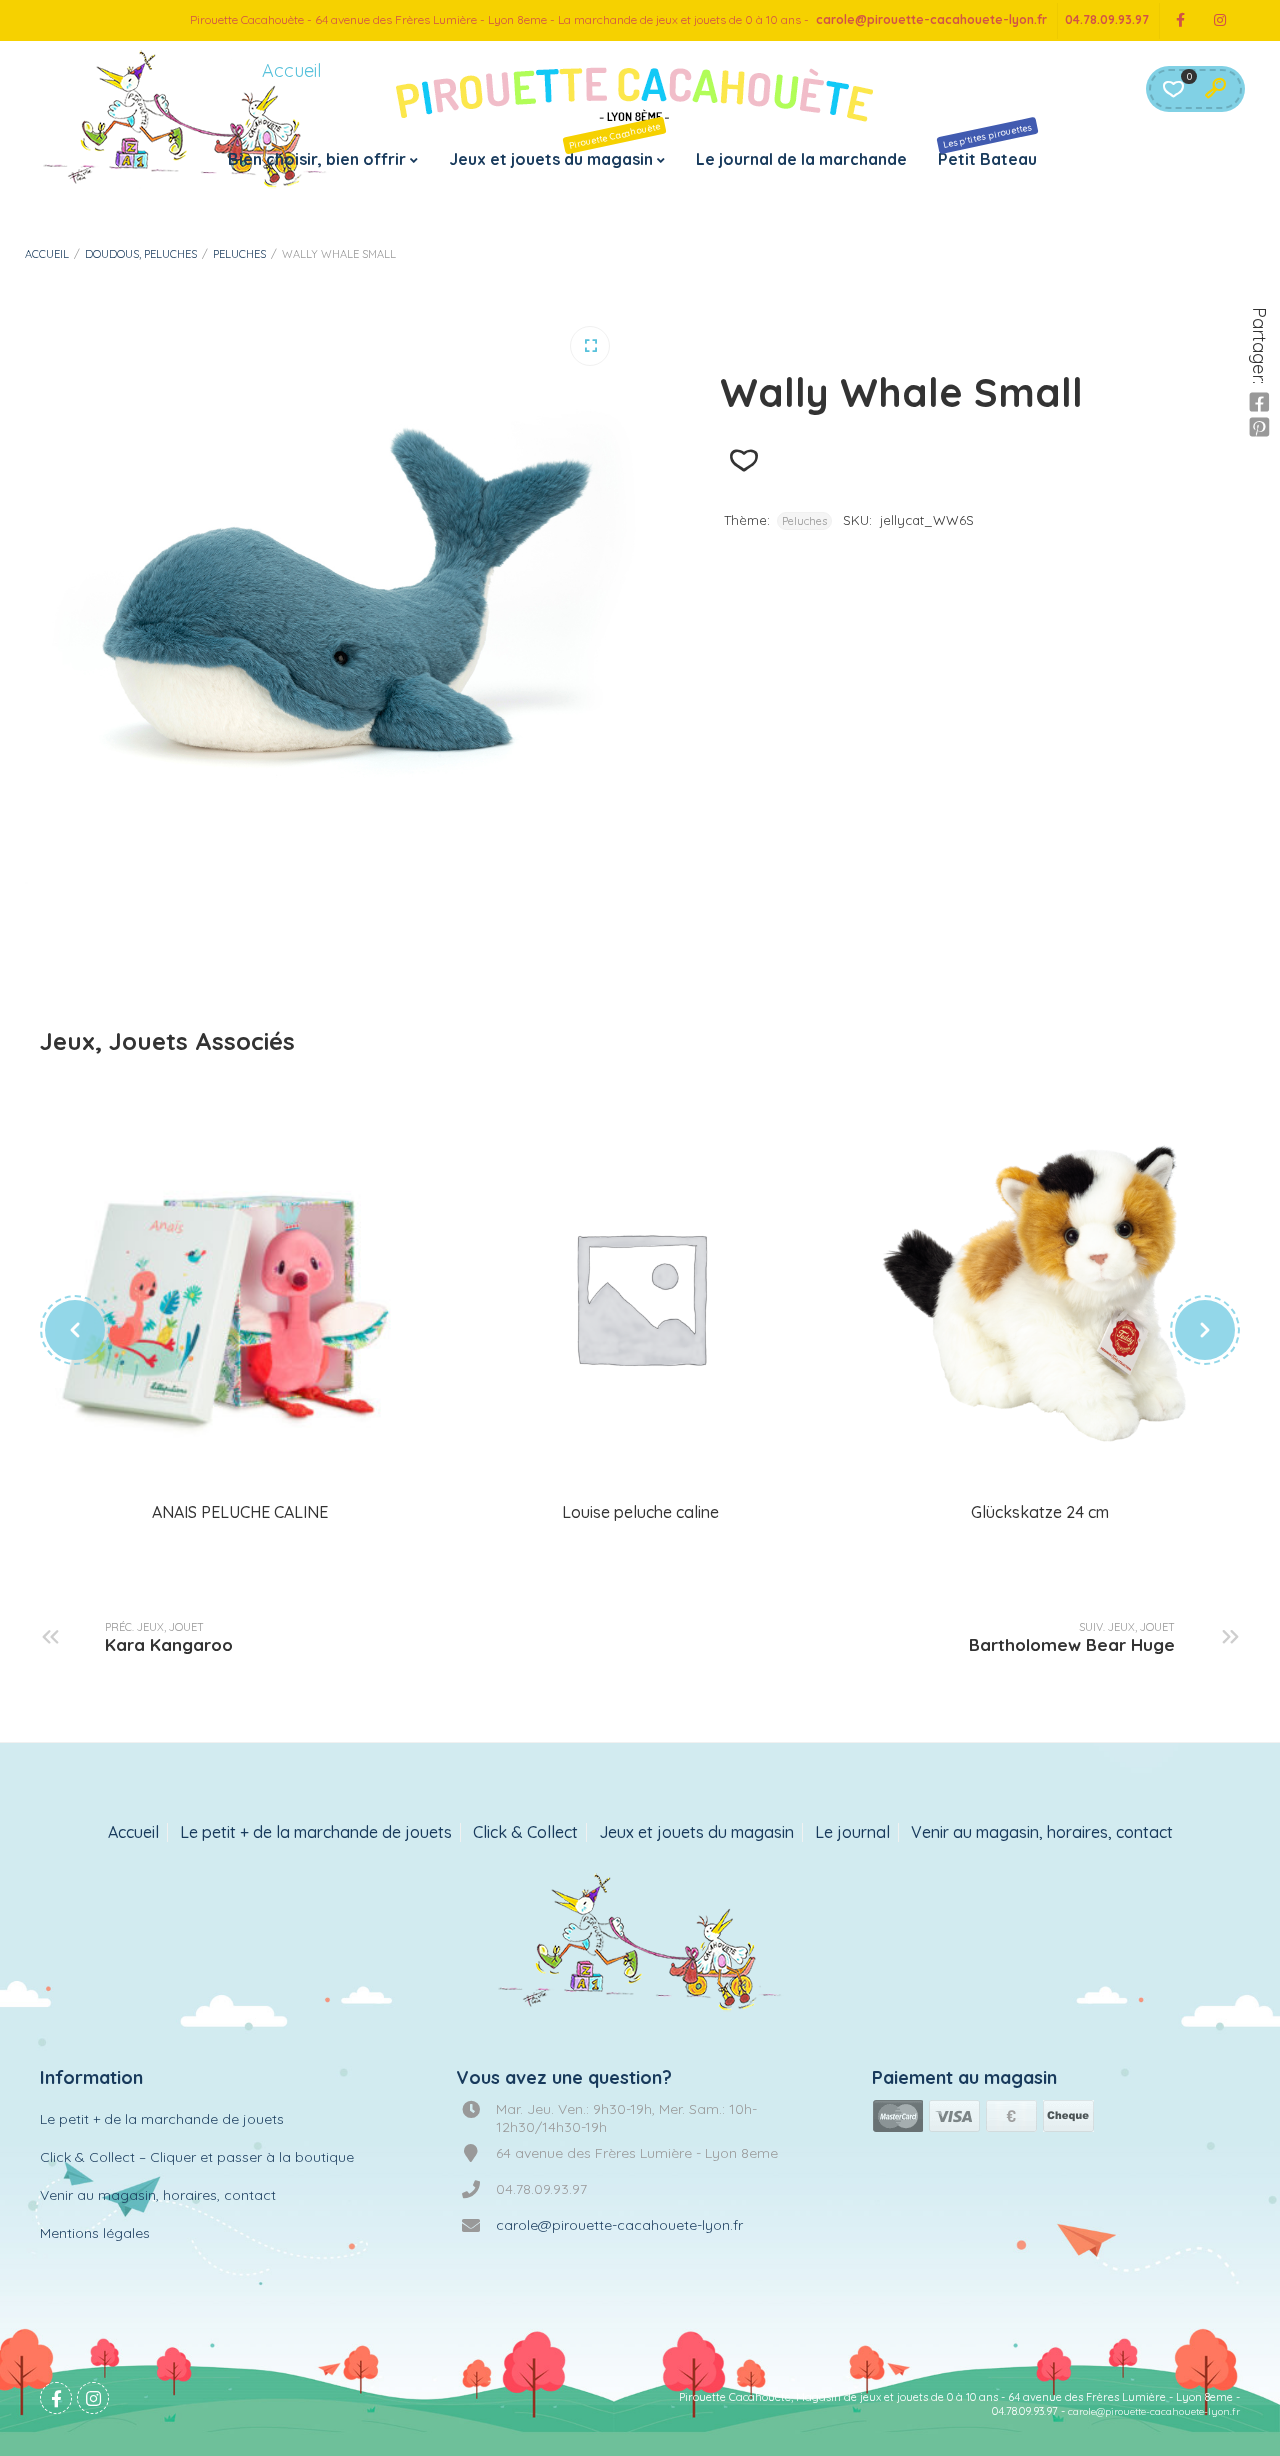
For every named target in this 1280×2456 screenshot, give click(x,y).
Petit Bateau (987, 145)
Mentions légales (95, 2233)
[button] (590, 346)
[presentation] (75, 1330)
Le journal (852, 1832)
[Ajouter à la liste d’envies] (743, 460)
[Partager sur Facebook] (1259, 403)
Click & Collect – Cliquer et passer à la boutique (197, 2157)
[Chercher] (1215, 89)
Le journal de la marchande (801, 159)
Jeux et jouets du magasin (555, 144)
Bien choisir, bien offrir (317, 159)
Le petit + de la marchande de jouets (316, 1832)
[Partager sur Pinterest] (1259, 428)
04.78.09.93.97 (1107, 19)
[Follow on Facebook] (1180, 20)
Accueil (47, 254)
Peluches (239, 254)
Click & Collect (525, 1832)
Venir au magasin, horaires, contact (1042, 1832)
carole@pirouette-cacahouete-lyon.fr (931, 19)
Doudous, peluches (141, 254)
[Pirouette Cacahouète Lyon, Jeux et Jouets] (640, 1944)
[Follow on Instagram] (1220, 20)
